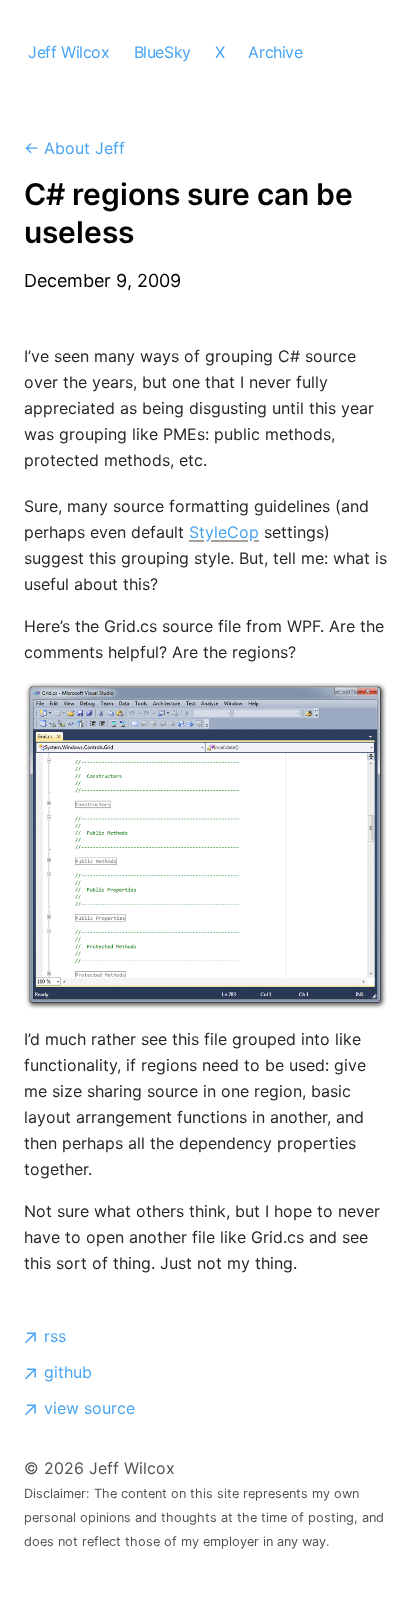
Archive (275, 52)
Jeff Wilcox (69, 52)
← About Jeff (74, 148)
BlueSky (162, 52)
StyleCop (224, 532)
